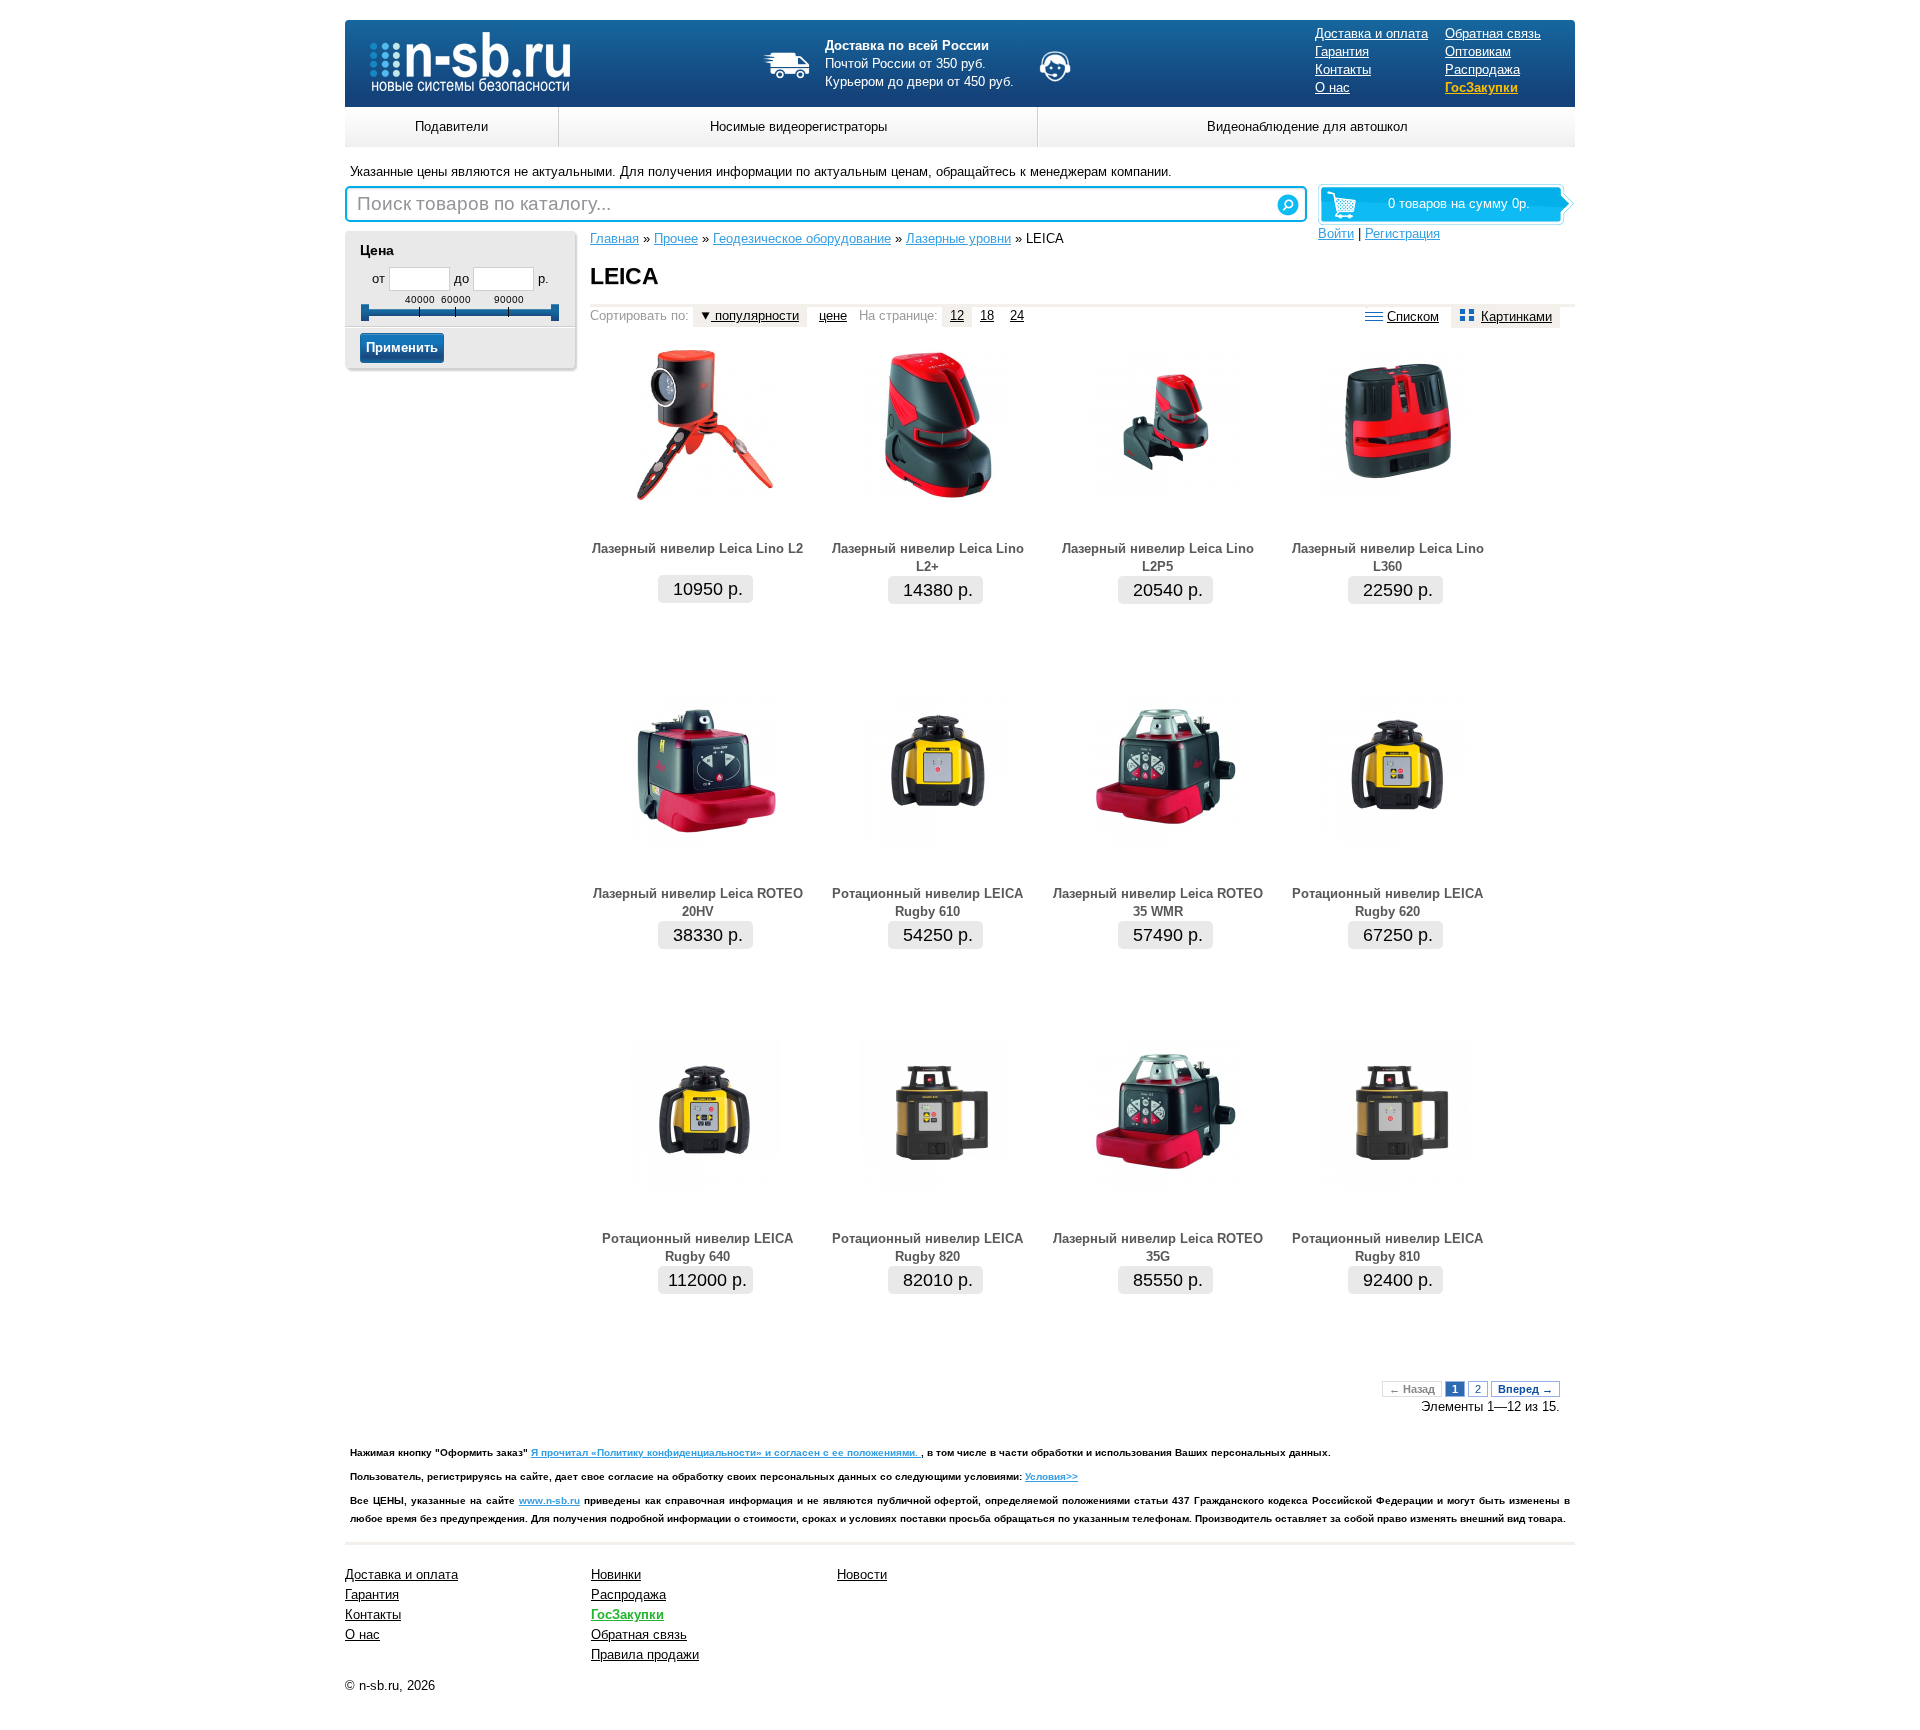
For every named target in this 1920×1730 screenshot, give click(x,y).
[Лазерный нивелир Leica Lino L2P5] (1165, 495)
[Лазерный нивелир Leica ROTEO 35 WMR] (1165, 840)
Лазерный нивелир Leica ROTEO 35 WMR (1158, 902)
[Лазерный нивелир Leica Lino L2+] (935, 495)
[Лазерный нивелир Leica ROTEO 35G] (1165, 1185)
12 (957, 315)
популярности (755, 315)
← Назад (1412, 1389)
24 (1017, 315)
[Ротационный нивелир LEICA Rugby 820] (935, 1185)
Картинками (1516, 316)
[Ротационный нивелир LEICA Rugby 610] (935, 840)
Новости (862, 1574)
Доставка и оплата (1371, 33)
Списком (1413, 316)
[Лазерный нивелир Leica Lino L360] (1395, 495)
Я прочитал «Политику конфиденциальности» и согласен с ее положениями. (726, 1452)
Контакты (1343, 69)
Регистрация (1402, 233)
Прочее (676, 238)
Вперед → (1525, 1389)
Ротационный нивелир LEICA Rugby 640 (697, 1247)
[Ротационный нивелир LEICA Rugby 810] (1395, 1185)
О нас (1332, 87)
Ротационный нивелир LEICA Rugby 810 (1387, 1247)
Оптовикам (1478, 51)
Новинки (616, 1574)
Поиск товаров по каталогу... (484, 203)
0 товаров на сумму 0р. (1459, 203)
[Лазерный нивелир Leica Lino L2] (705, 495)
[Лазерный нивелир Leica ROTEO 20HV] (705, 840)
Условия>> (1051, 1476)
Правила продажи (645, 1654)
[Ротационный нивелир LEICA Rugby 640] (705, 1185)
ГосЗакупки (1481, 87)
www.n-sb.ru (549, 1500)
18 (987, 315)
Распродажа (1482, 69)
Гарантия (1342, 51)
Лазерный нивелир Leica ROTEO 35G (1158, 1247)
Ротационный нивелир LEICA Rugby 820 (927, 1247)
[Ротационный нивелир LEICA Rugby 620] (1395, 840)
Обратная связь (1493, 33)
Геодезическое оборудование (802, 238)
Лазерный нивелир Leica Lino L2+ (928, 557)
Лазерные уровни (958, 238)
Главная (614, 238)
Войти (1336, 233)
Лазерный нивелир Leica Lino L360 (1388, 557)
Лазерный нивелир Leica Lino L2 (697, 548)
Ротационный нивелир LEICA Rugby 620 (1387, 902)
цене (833, 315)
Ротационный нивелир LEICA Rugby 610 (927, 902)
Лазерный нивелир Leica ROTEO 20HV (698, 902)
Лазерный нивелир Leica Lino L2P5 (1158, 557)
